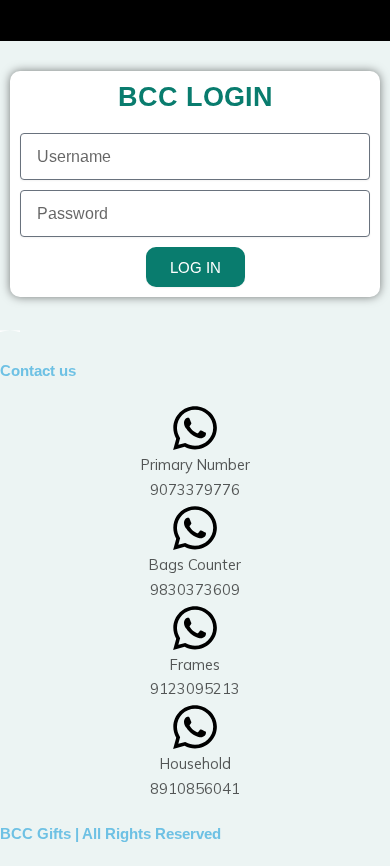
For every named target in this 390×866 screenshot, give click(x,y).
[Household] (195, 727)
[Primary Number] (195, 428)
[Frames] (195, 628)
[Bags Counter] (195, 528)
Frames (195, 664)
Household (195, 763)
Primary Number (195, 464)
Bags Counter (195, 564)
